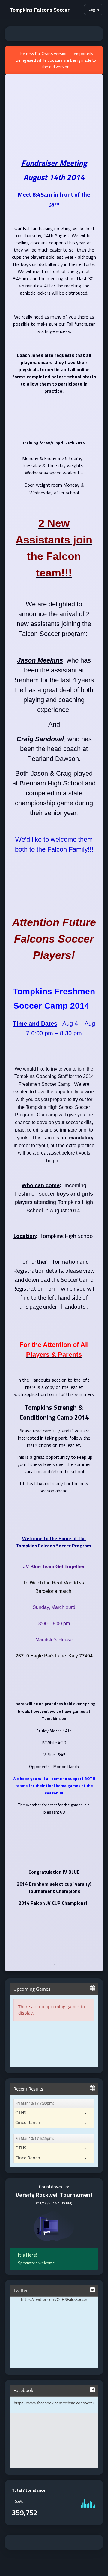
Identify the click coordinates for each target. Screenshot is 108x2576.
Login (94, 9)
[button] (77, 10)
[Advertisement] (54, 34)
